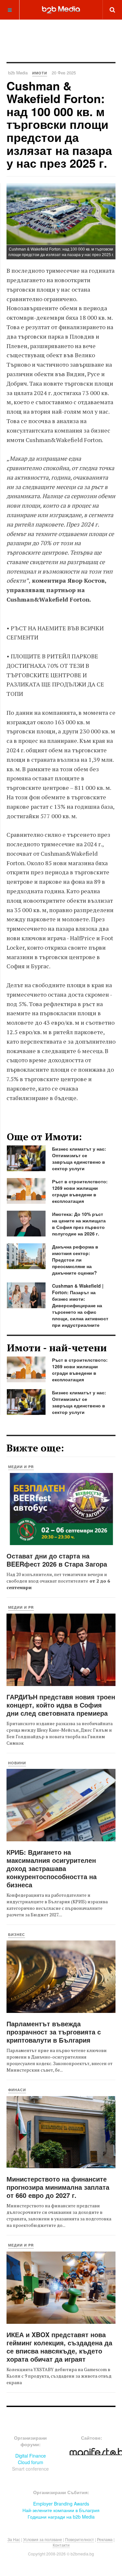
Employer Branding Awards (61, 2504)
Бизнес (17, 1934)
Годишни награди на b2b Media (61, 2517)
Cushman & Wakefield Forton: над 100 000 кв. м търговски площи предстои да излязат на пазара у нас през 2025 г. (59, 124)
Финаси (17, 2090)
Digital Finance (31, 2456)
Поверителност (80, 2539)
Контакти (61, 2545)
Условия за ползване (43, 2539)
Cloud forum (31, 2462)
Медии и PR (21, 1467)
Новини (17, 1763)
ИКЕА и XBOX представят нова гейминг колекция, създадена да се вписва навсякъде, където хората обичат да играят (59, 2347)
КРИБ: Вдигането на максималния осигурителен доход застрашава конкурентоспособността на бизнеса (52, 1868)
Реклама (105, 2539)
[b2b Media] (61, 9)
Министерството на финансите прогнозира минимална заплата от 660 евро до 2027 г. (58, 2187)
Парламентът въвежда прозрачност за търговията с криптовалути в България (54, 2032)
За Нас (14, 2539)
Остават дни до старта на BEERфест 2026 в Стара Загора (57, 1560)
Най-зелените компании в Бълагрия (61, 2510)
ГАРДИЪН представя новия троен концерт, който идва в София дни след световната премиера (61, 1705)
